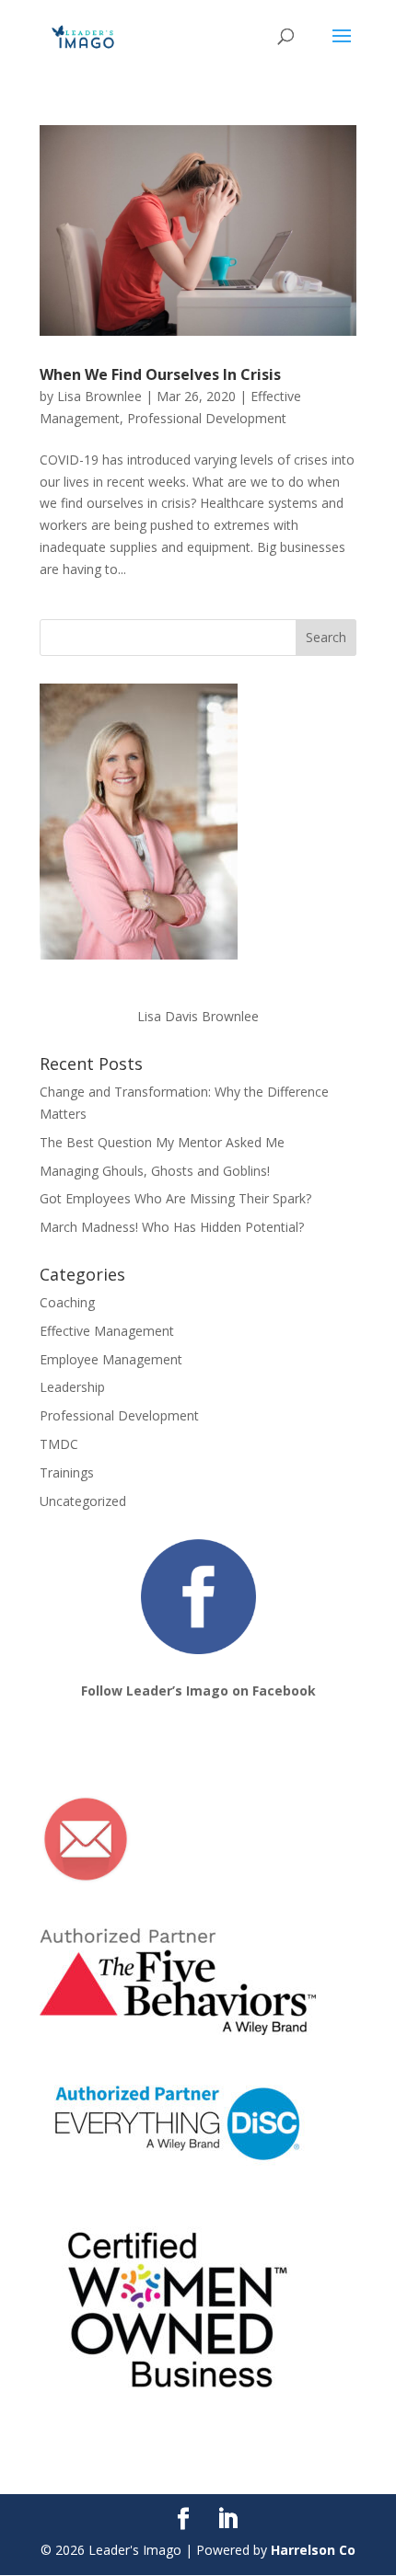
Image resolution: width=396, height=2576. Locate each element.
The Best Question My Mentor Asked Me (162, 1142)
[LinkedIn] (227, 2519)
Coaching (67, 1302)
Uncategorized (83, 1501)
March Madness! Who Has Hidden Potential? (172, 1227)
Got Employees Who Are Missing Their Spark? (175, 1198)
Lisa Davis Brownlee (198, 1016)
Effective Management (107, 1331)
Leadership (72, 1387)
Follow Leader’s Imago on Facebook (198, 1690)
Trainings (67, 1472)
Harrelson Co (313, 2550)
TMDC (59, 1444)
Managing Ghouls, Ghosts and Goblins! (155, 1171)
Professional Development (207, 418)
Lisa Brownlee (99, 396)
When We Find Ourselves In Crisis (160, 374)
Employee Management (111, 1359)
